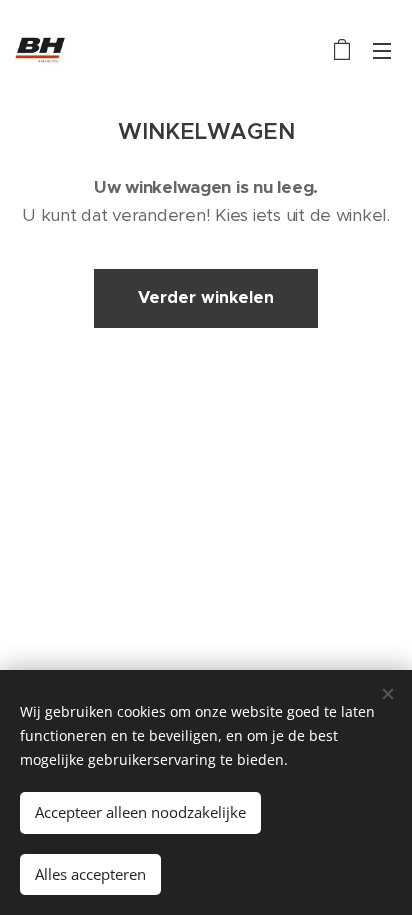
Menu (382, 50)
